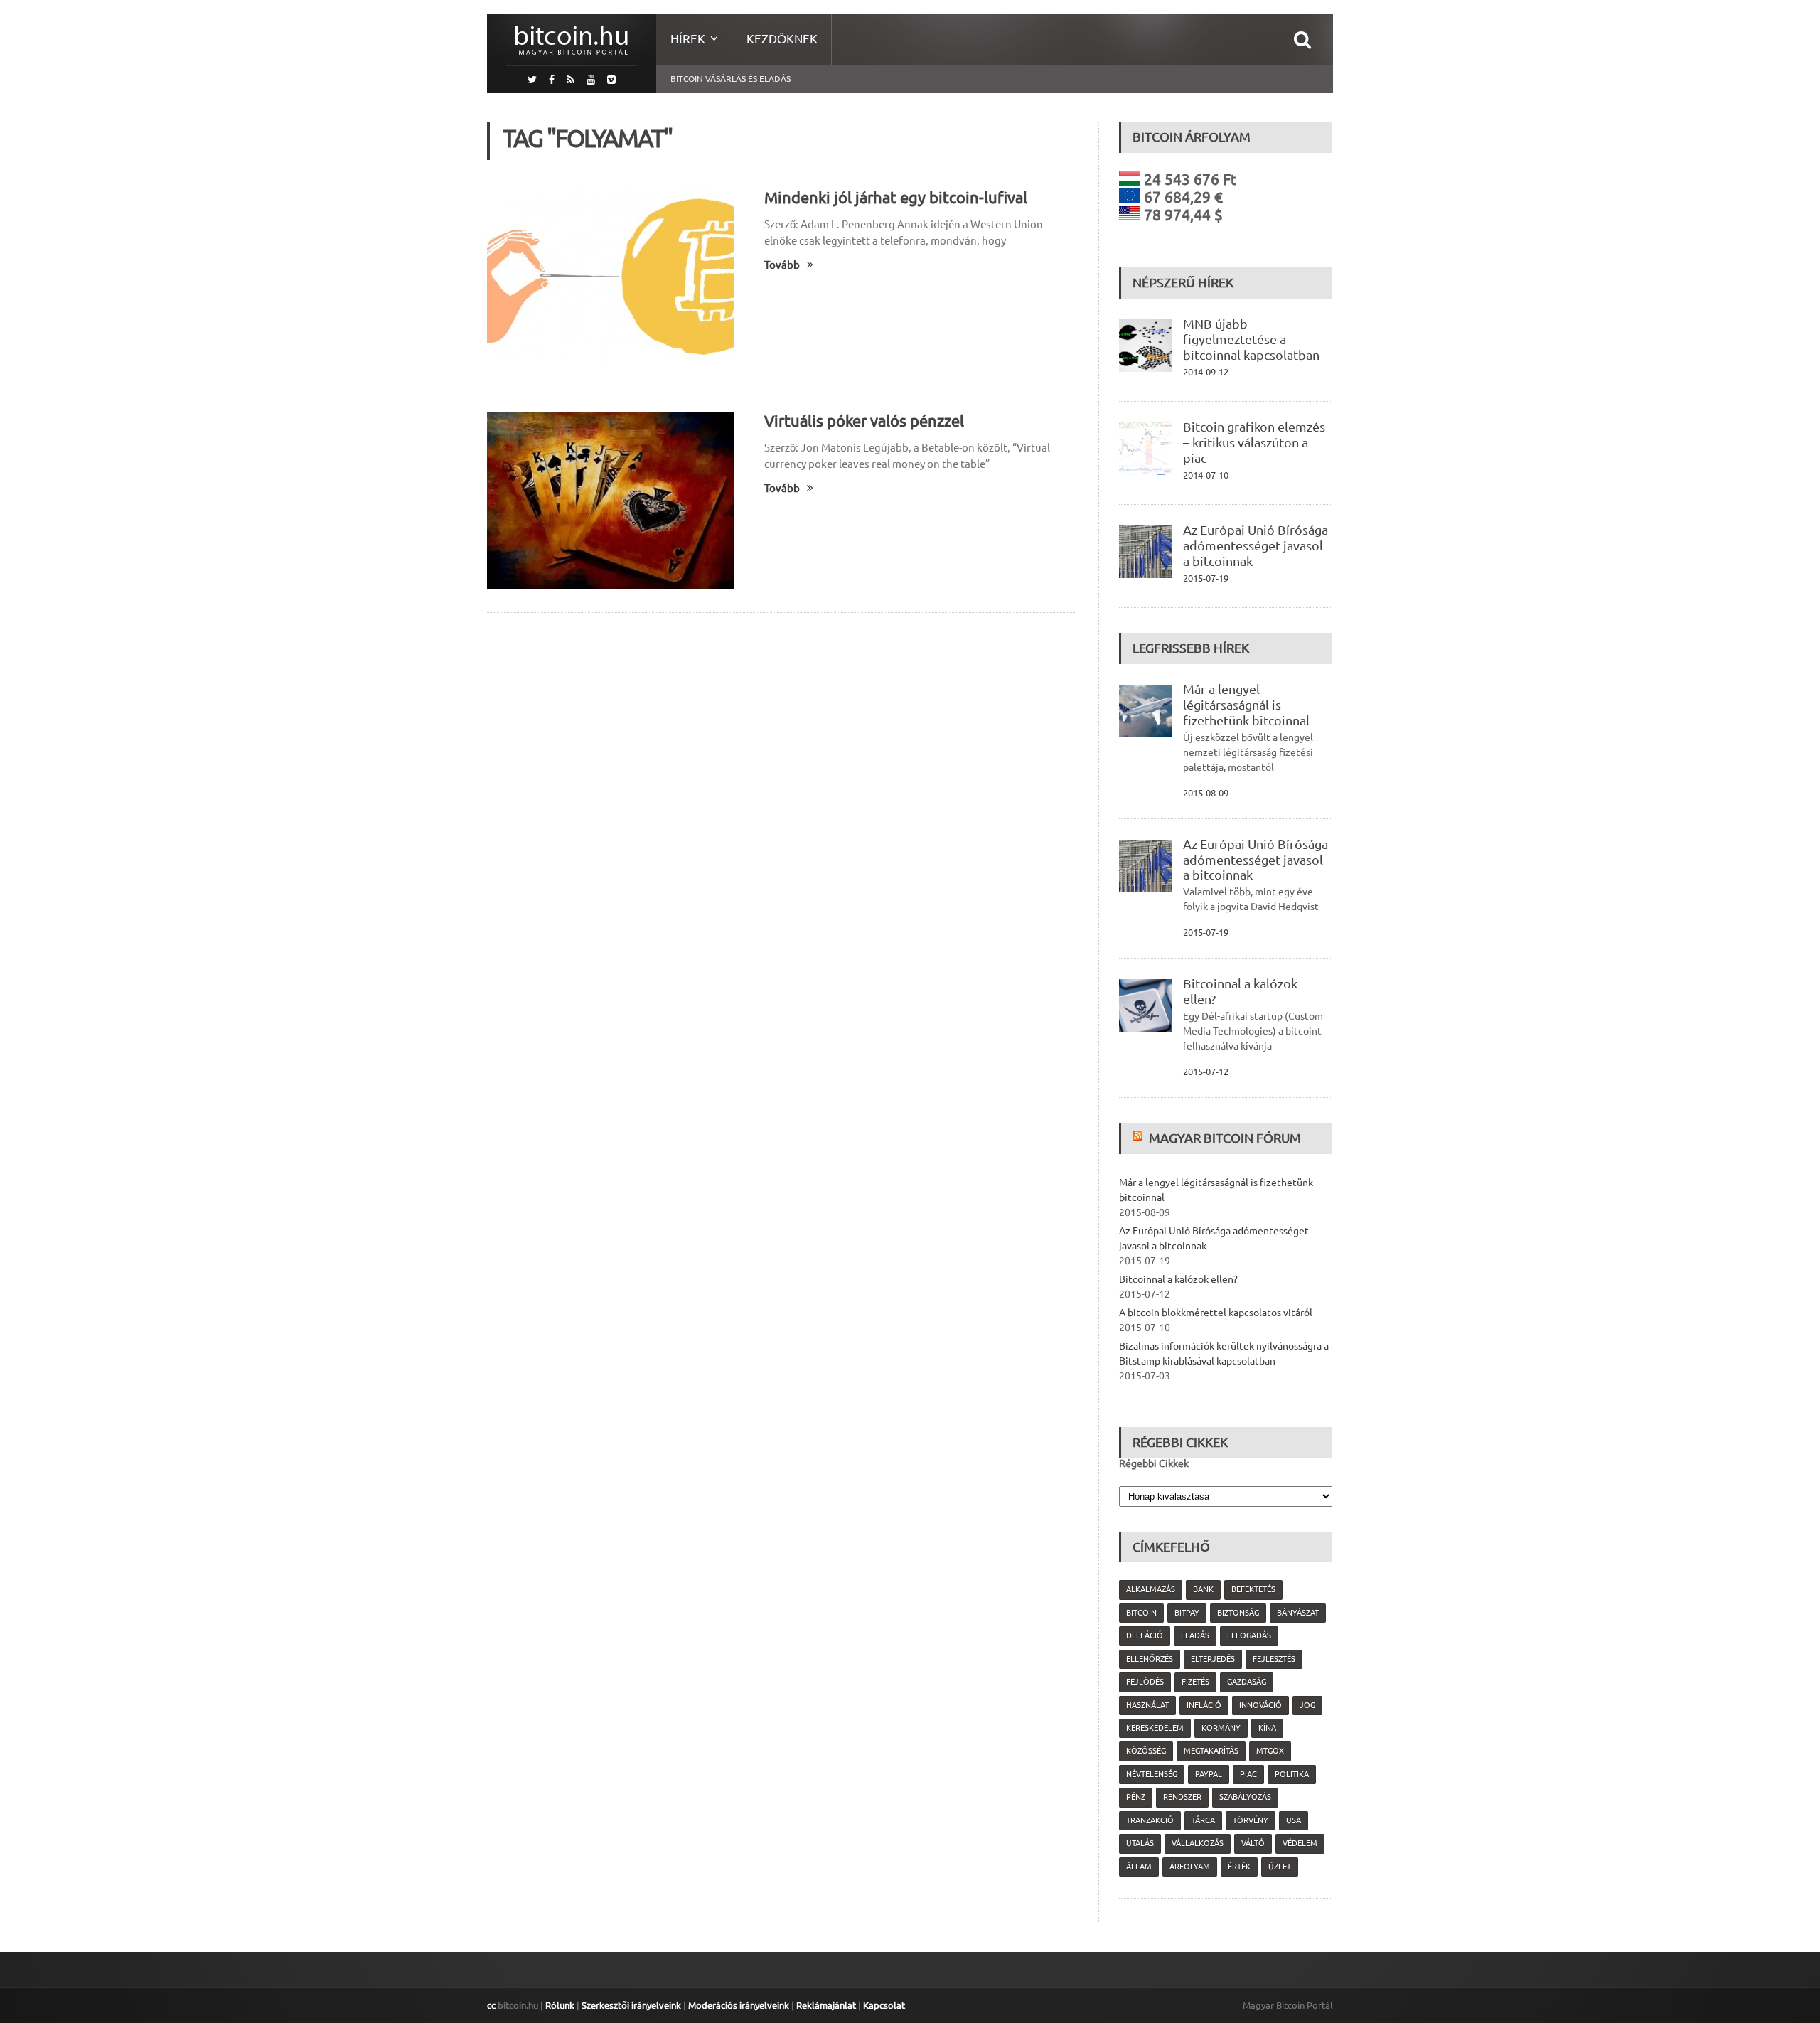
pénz (1136, 1797)
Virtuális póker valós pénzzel (864, 421)
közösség (1146, 1751)
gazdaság (1247, 1682)
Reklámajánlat (826, 2005)
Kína (1267, 1728)
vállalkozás (1198, 1843)
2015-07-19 (1206, 578)
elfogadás (1249, 1635)
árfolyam (1190, 1867)
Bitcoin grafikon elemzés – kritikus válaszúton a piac (1254, 442)
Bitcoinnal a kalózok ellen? (1178, 1279)
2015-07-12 (1206, 1072)
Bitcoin (1141, 1613)
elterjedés (1213, 1659)
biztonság (1238, 1613)
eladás (1195, 1635)
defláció (1145, 1635)
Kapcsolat (884, 2005)
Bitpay (1187, 1613)
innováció (1260, 1705)
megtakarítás (1211, 1751)
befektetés (1253, 1589)
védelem (1300, 1843)
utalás (1140, 1843)
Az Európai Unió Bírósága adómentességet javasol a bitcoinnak (1256, 545)
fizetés (1195, 1682)
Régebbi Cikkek (1154, 1463)
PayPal (1209, 1774)
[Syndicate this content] (1139, 1138)
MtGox (1270, 1751)
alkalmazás (1151, 1589)
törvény (1251, 1820)
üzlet (1280, 1867)
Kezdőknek (782, 39)
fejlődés (1145, 1682)
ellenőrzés (1150, 1659)
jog (1307, 1705)
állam (1139, 1867)
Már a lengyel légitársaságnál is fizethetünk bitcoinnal (1246, 705)
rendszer (1182, 1797)
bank (1203, 1589)
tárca (1203, 1820)
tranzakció (1150, 1820)
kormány (1221, 1728)
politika (1292, 1774)
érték (1239, 1867)
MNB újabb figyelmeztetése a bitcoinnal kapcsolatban (1251, 339)
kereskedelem (1155, 1728)
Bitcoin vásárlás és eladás (730, 79)
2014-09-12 (1206, 372)
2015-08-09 (1206, 793)
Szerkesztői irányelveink (631, 2005)
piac (1248, 1774)
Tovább (782, 265)
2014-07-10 (1206, 475)
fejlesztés (1274, 1659)
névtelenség (1152, 1774)
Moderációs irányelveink (739, 2005)
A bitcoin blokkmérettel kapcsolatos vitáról (1216, 1313)
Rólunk (560, 2005)
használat (1147, 1705)
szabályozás (1245, 1797)
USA (1294, 1820)
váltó (1253, 1843)
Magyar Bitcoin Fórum (1225, 1138)
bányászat (1298, 1613)
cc (491, 2005)
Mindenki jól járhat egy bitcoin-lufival (896, 197)
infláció (1204, 1705)
